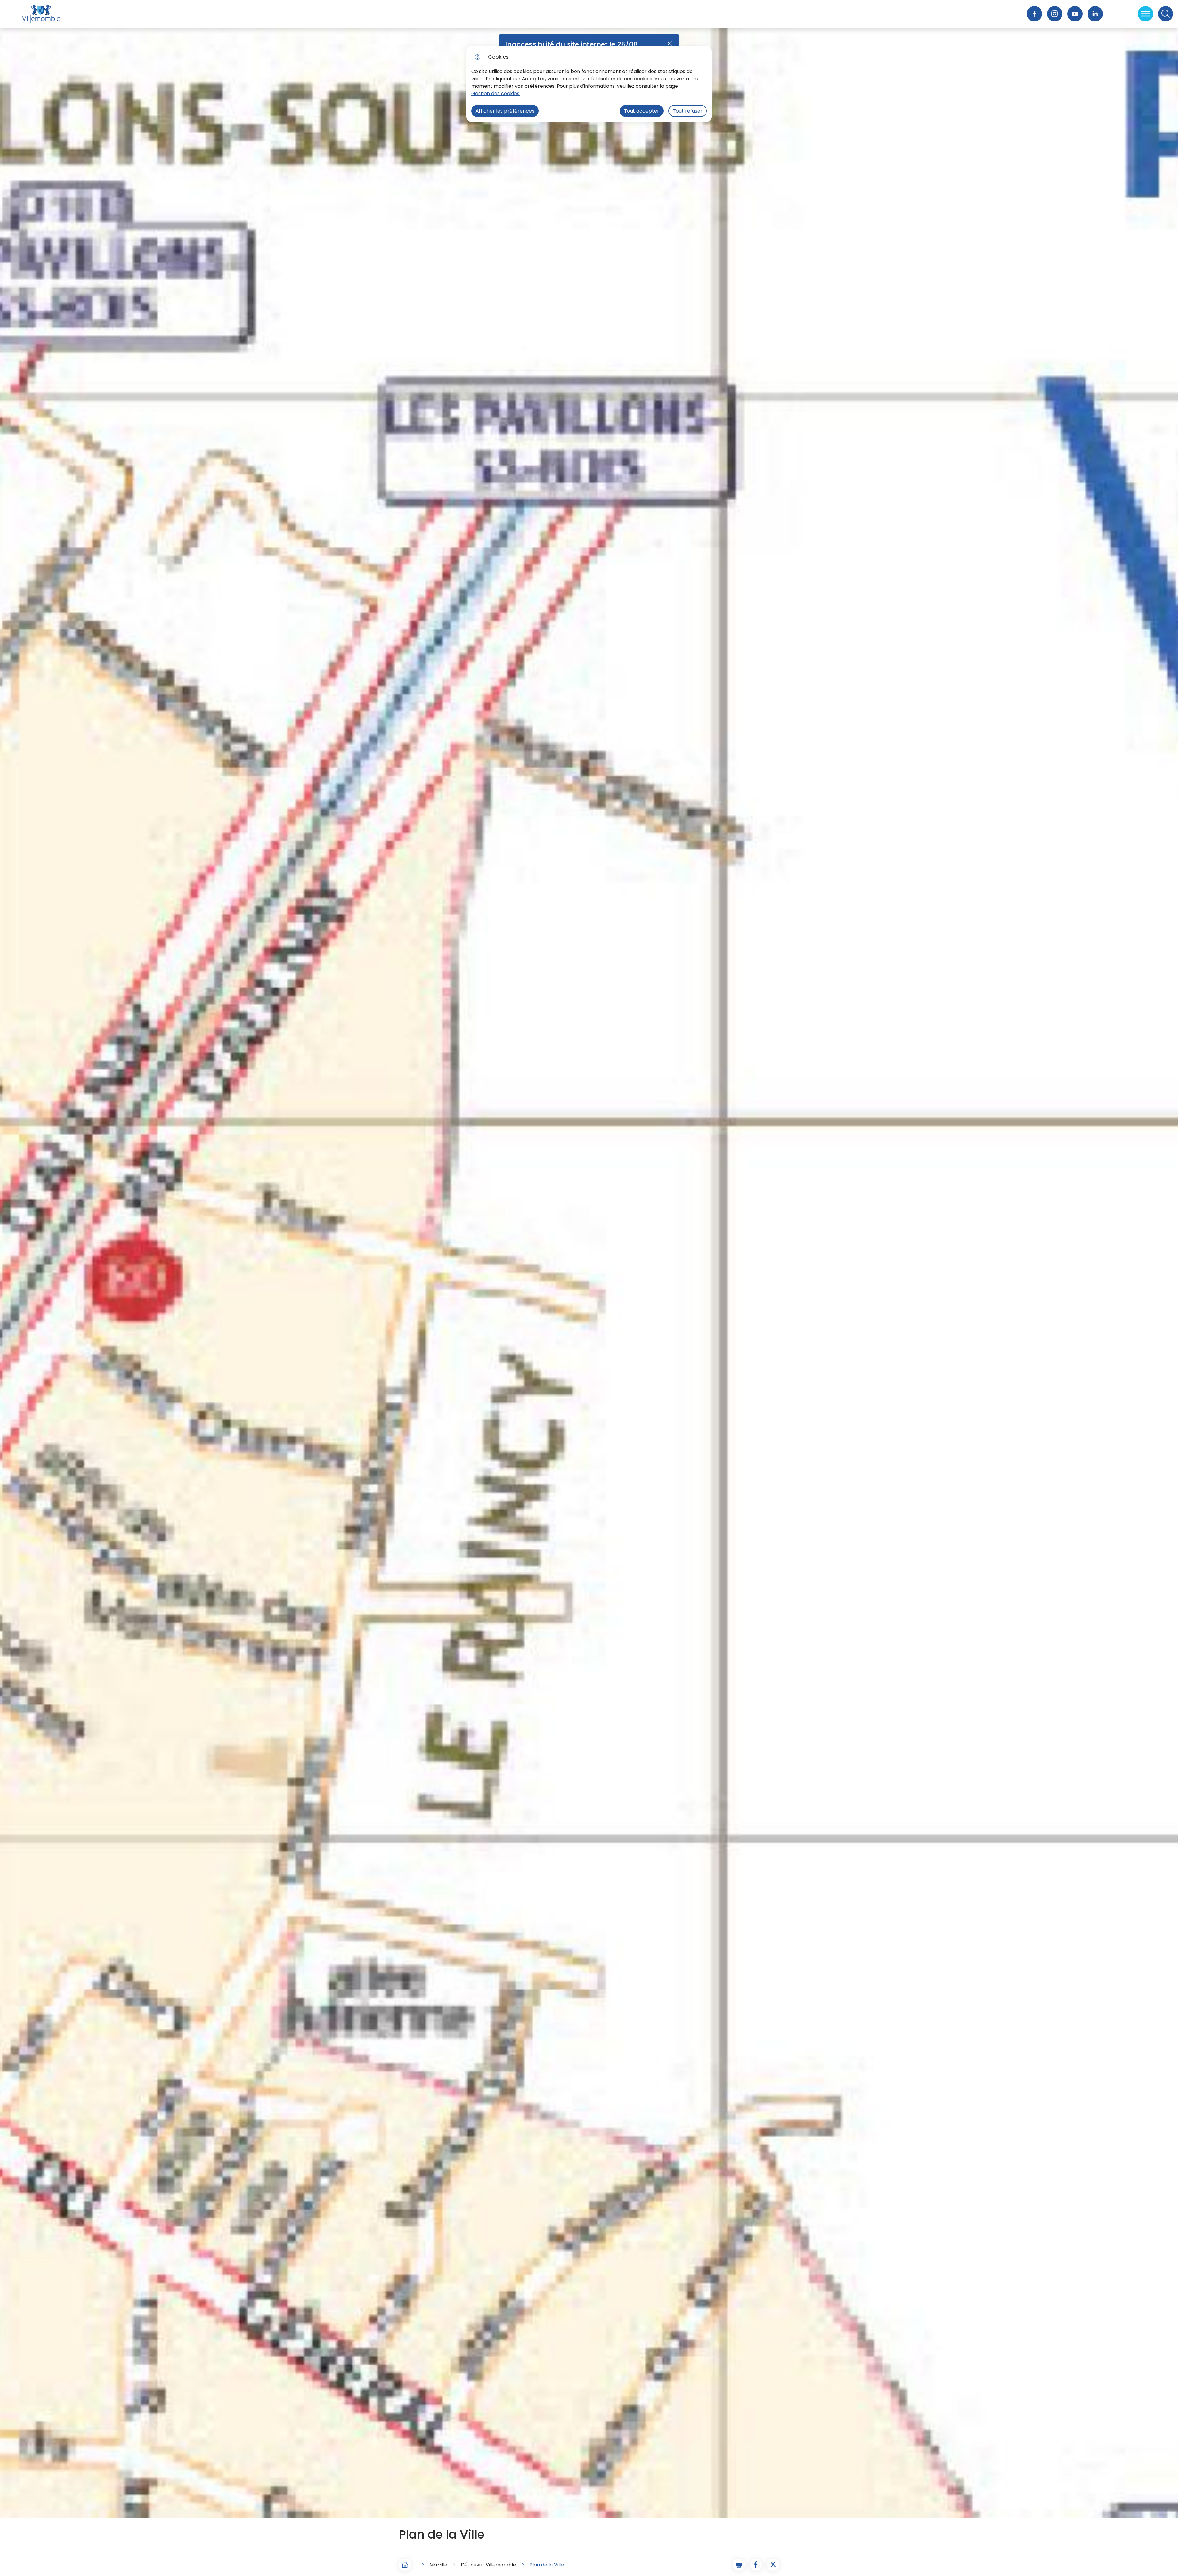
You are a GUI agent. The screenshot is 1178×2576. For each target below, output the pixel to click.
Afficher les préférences (505, 111)
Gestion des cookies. (496, 93)
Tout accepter (642, 111)
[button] (739, 2565)
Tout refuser (688, 111)
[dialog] (589, 84)
